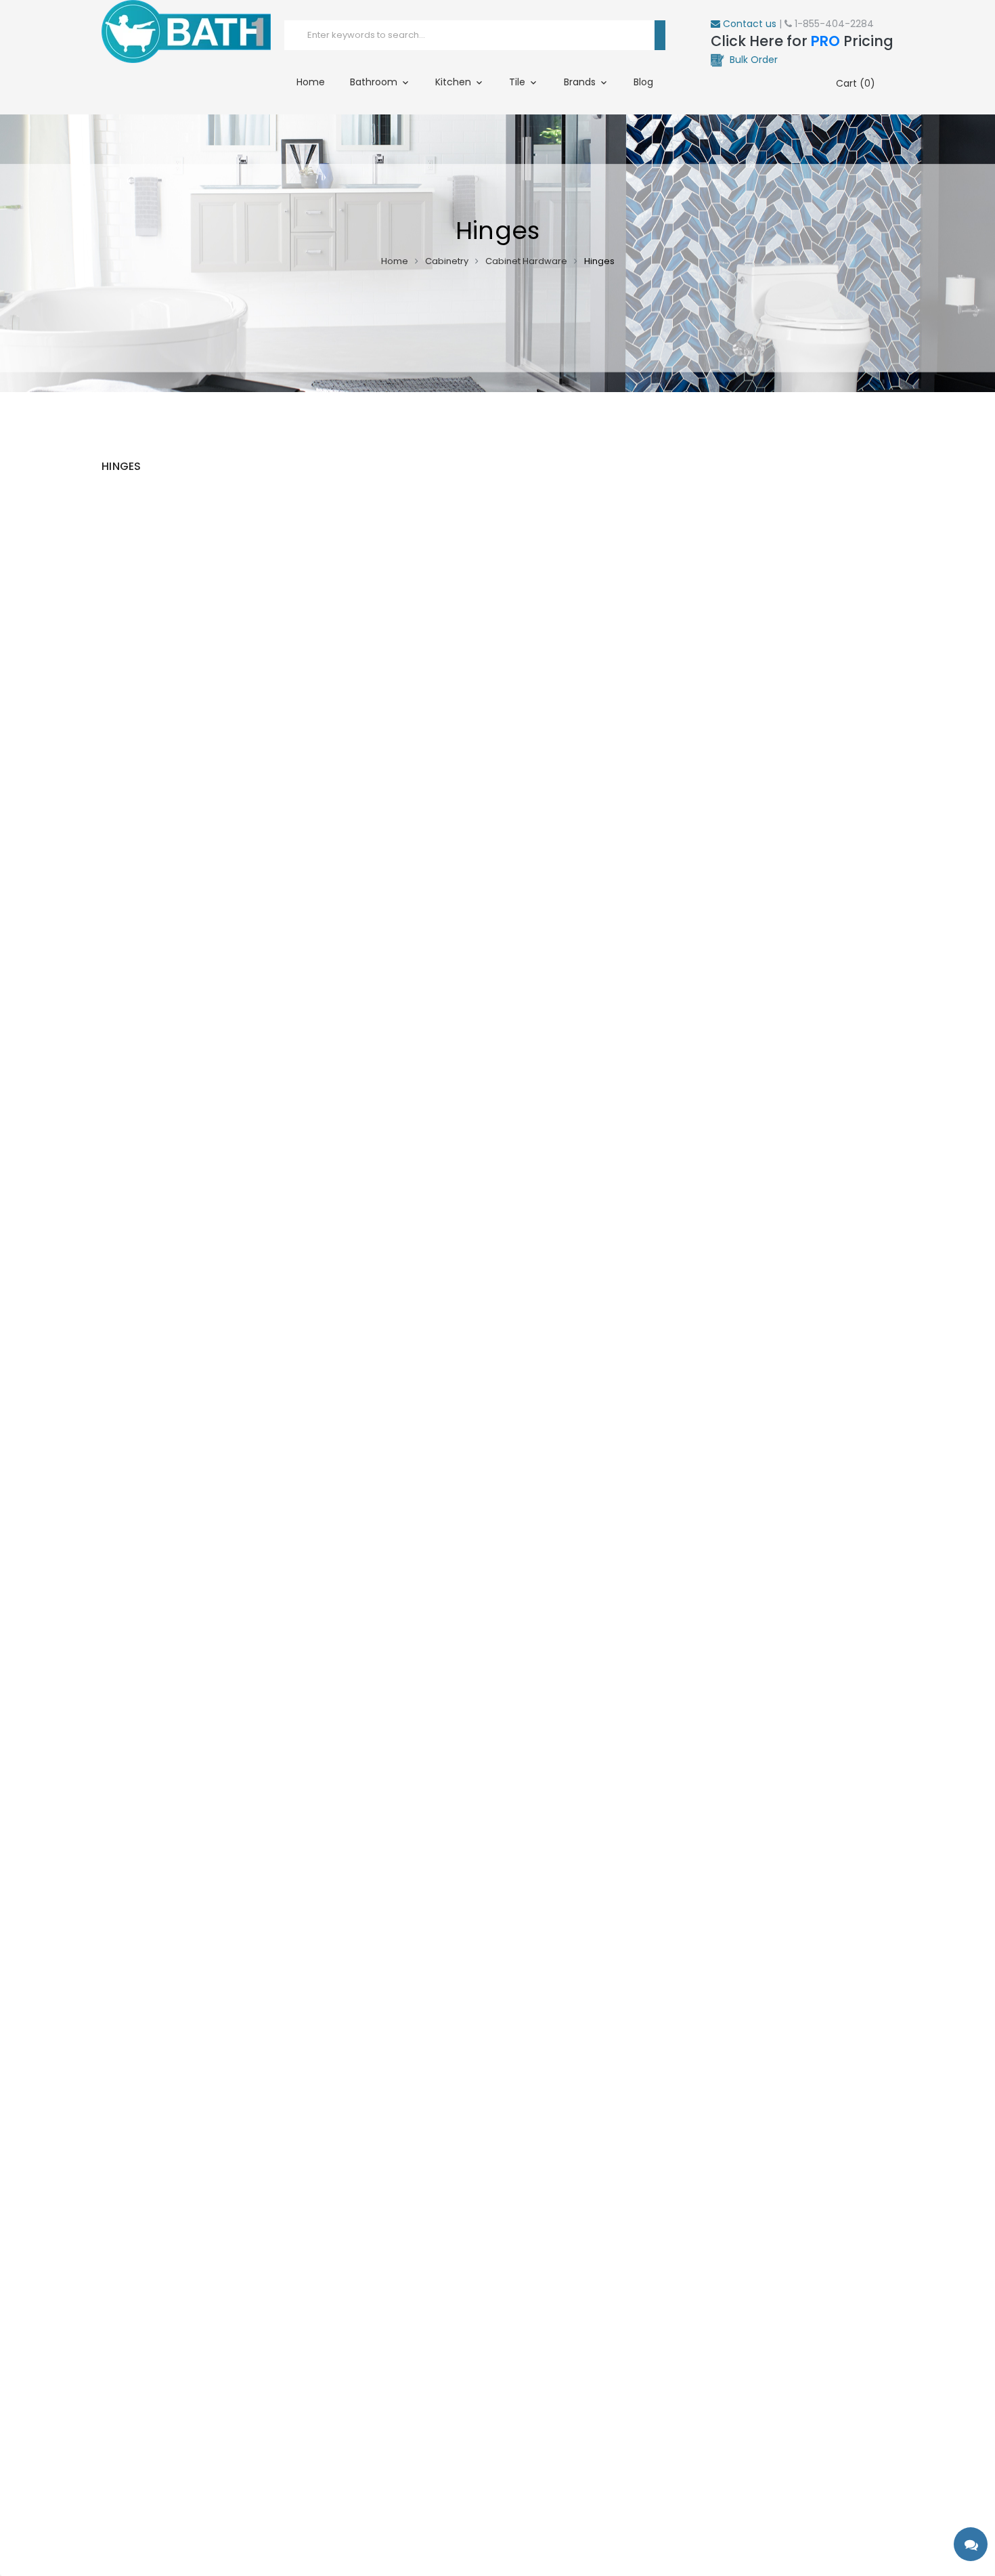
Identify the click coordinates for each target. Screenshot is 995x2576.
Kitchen (455, 82)
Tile (518, 82)
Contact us (748, 24)
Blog (643, 82)
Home (311, 82)
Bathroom (375, 82)
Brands (581, 82)
